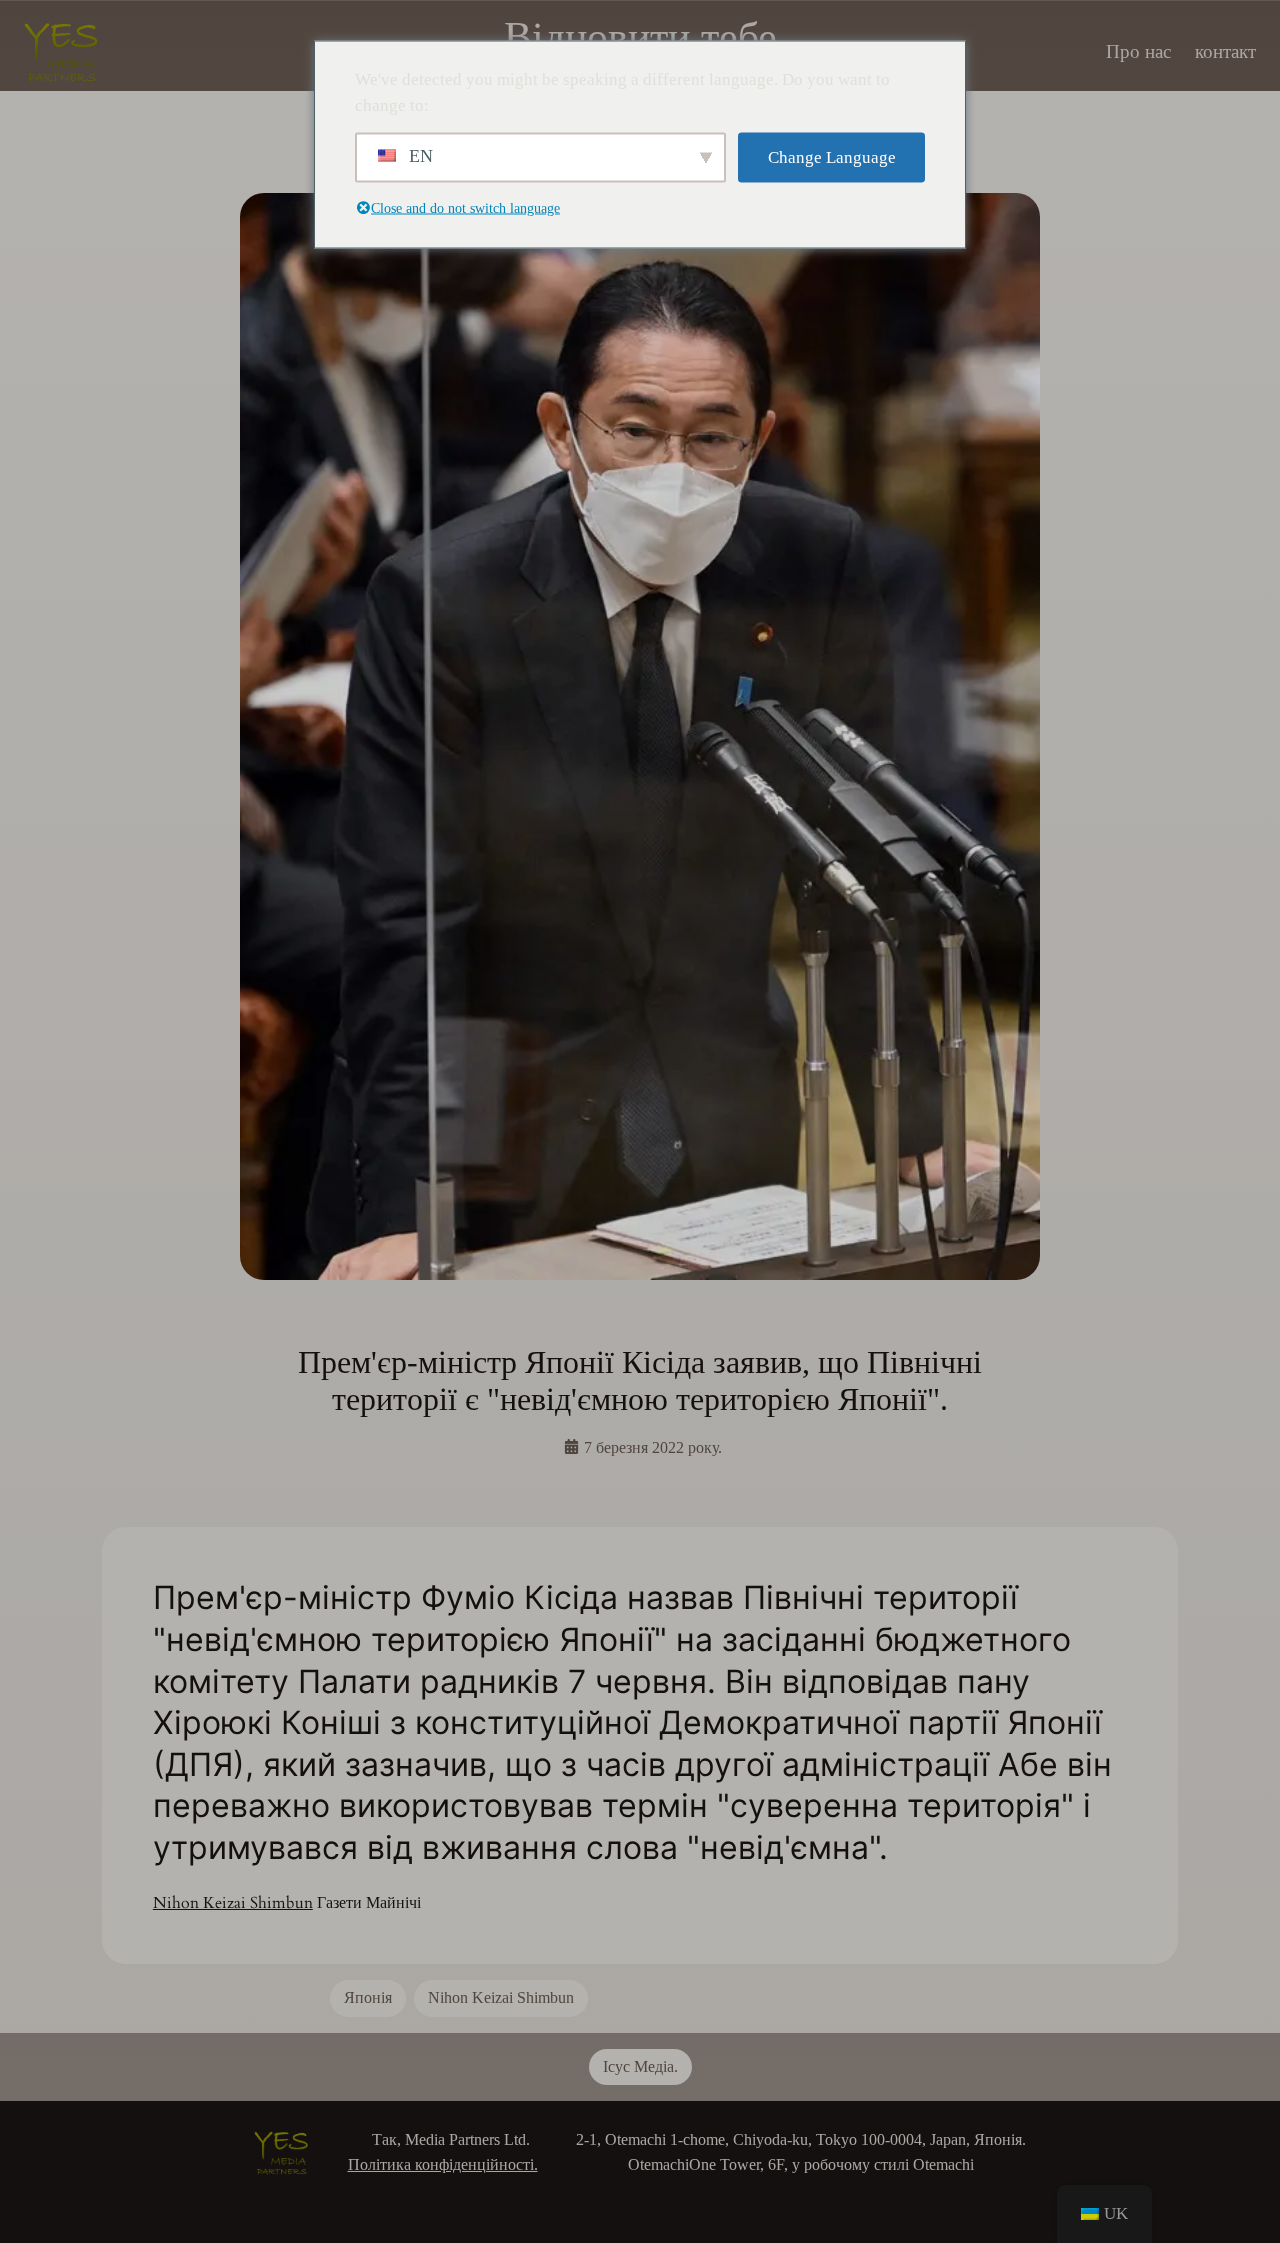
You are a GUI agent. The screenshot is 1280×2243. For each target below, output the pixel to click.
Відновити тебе (640, 36)
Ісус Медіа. (640, 2066)
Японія (368, 1997)
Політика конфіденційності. (443, 2164)
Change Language (832, 157)
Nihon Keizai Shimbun (233, 1903)
